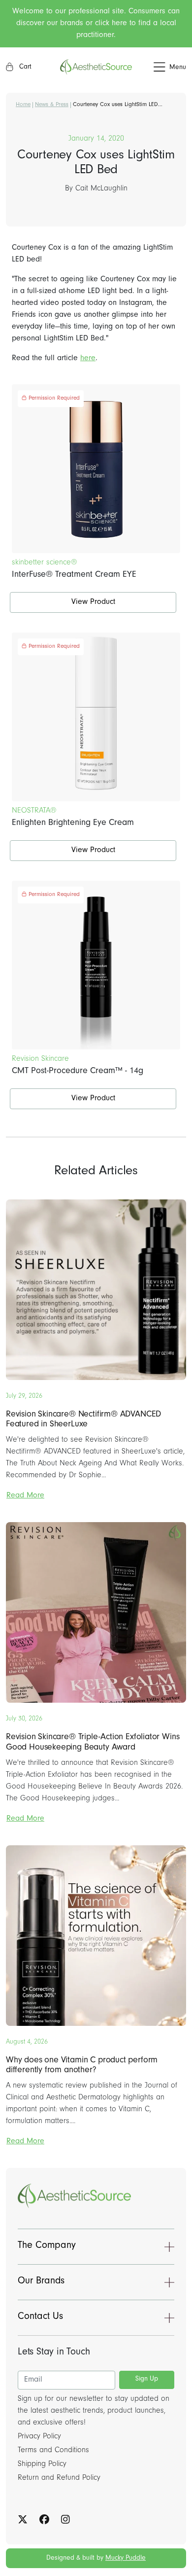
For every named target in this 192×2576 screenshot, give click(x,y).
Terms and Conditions (53, 2451)
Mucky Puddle (126, 2559)
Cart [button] (24, 68)
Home (23, 105)
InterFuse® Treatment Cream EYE (74, 575)
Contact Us (40, 2317)
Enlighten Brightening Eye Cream (73, 823)
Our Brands (41, 2282)
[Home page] (96, 67)
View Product (93, 602)
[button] (159, 67)
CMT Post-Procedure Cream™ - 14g (78, 1072)
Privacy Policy (39, 2437)
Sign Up (147, 2380)
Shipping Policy (42, 2464)
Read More (25, 1496)
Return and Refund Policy (59, 2478)
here (88, 359)
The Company (47, 2246)
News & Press (52, 105)
